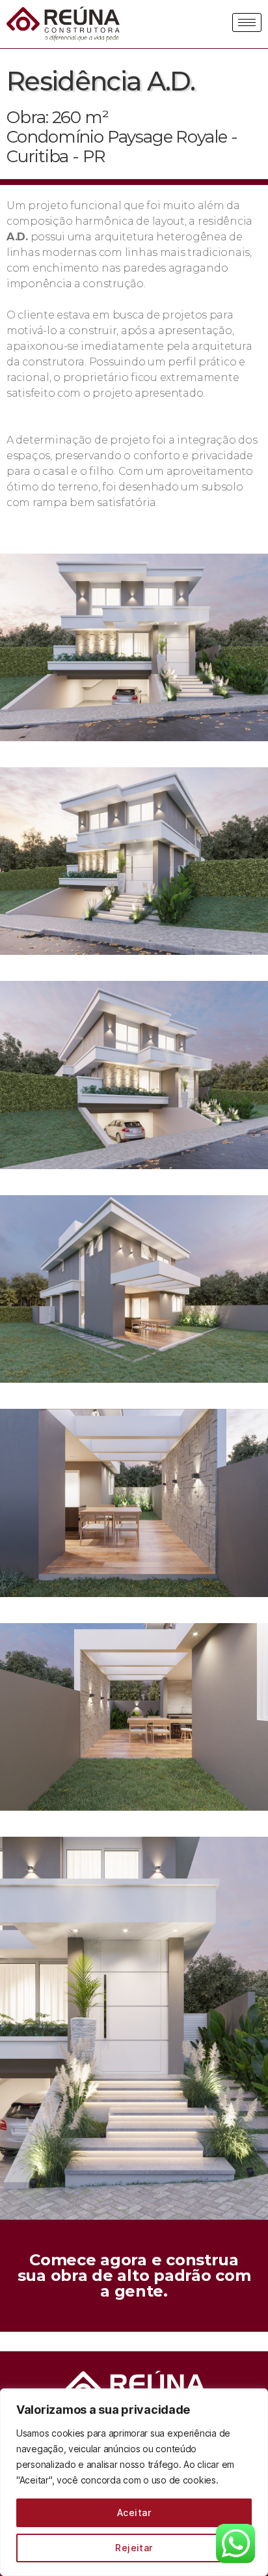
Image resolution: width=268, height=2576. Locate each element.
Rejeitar (134, 2548)
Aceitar (134, 2512)
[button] (134, 2276)
